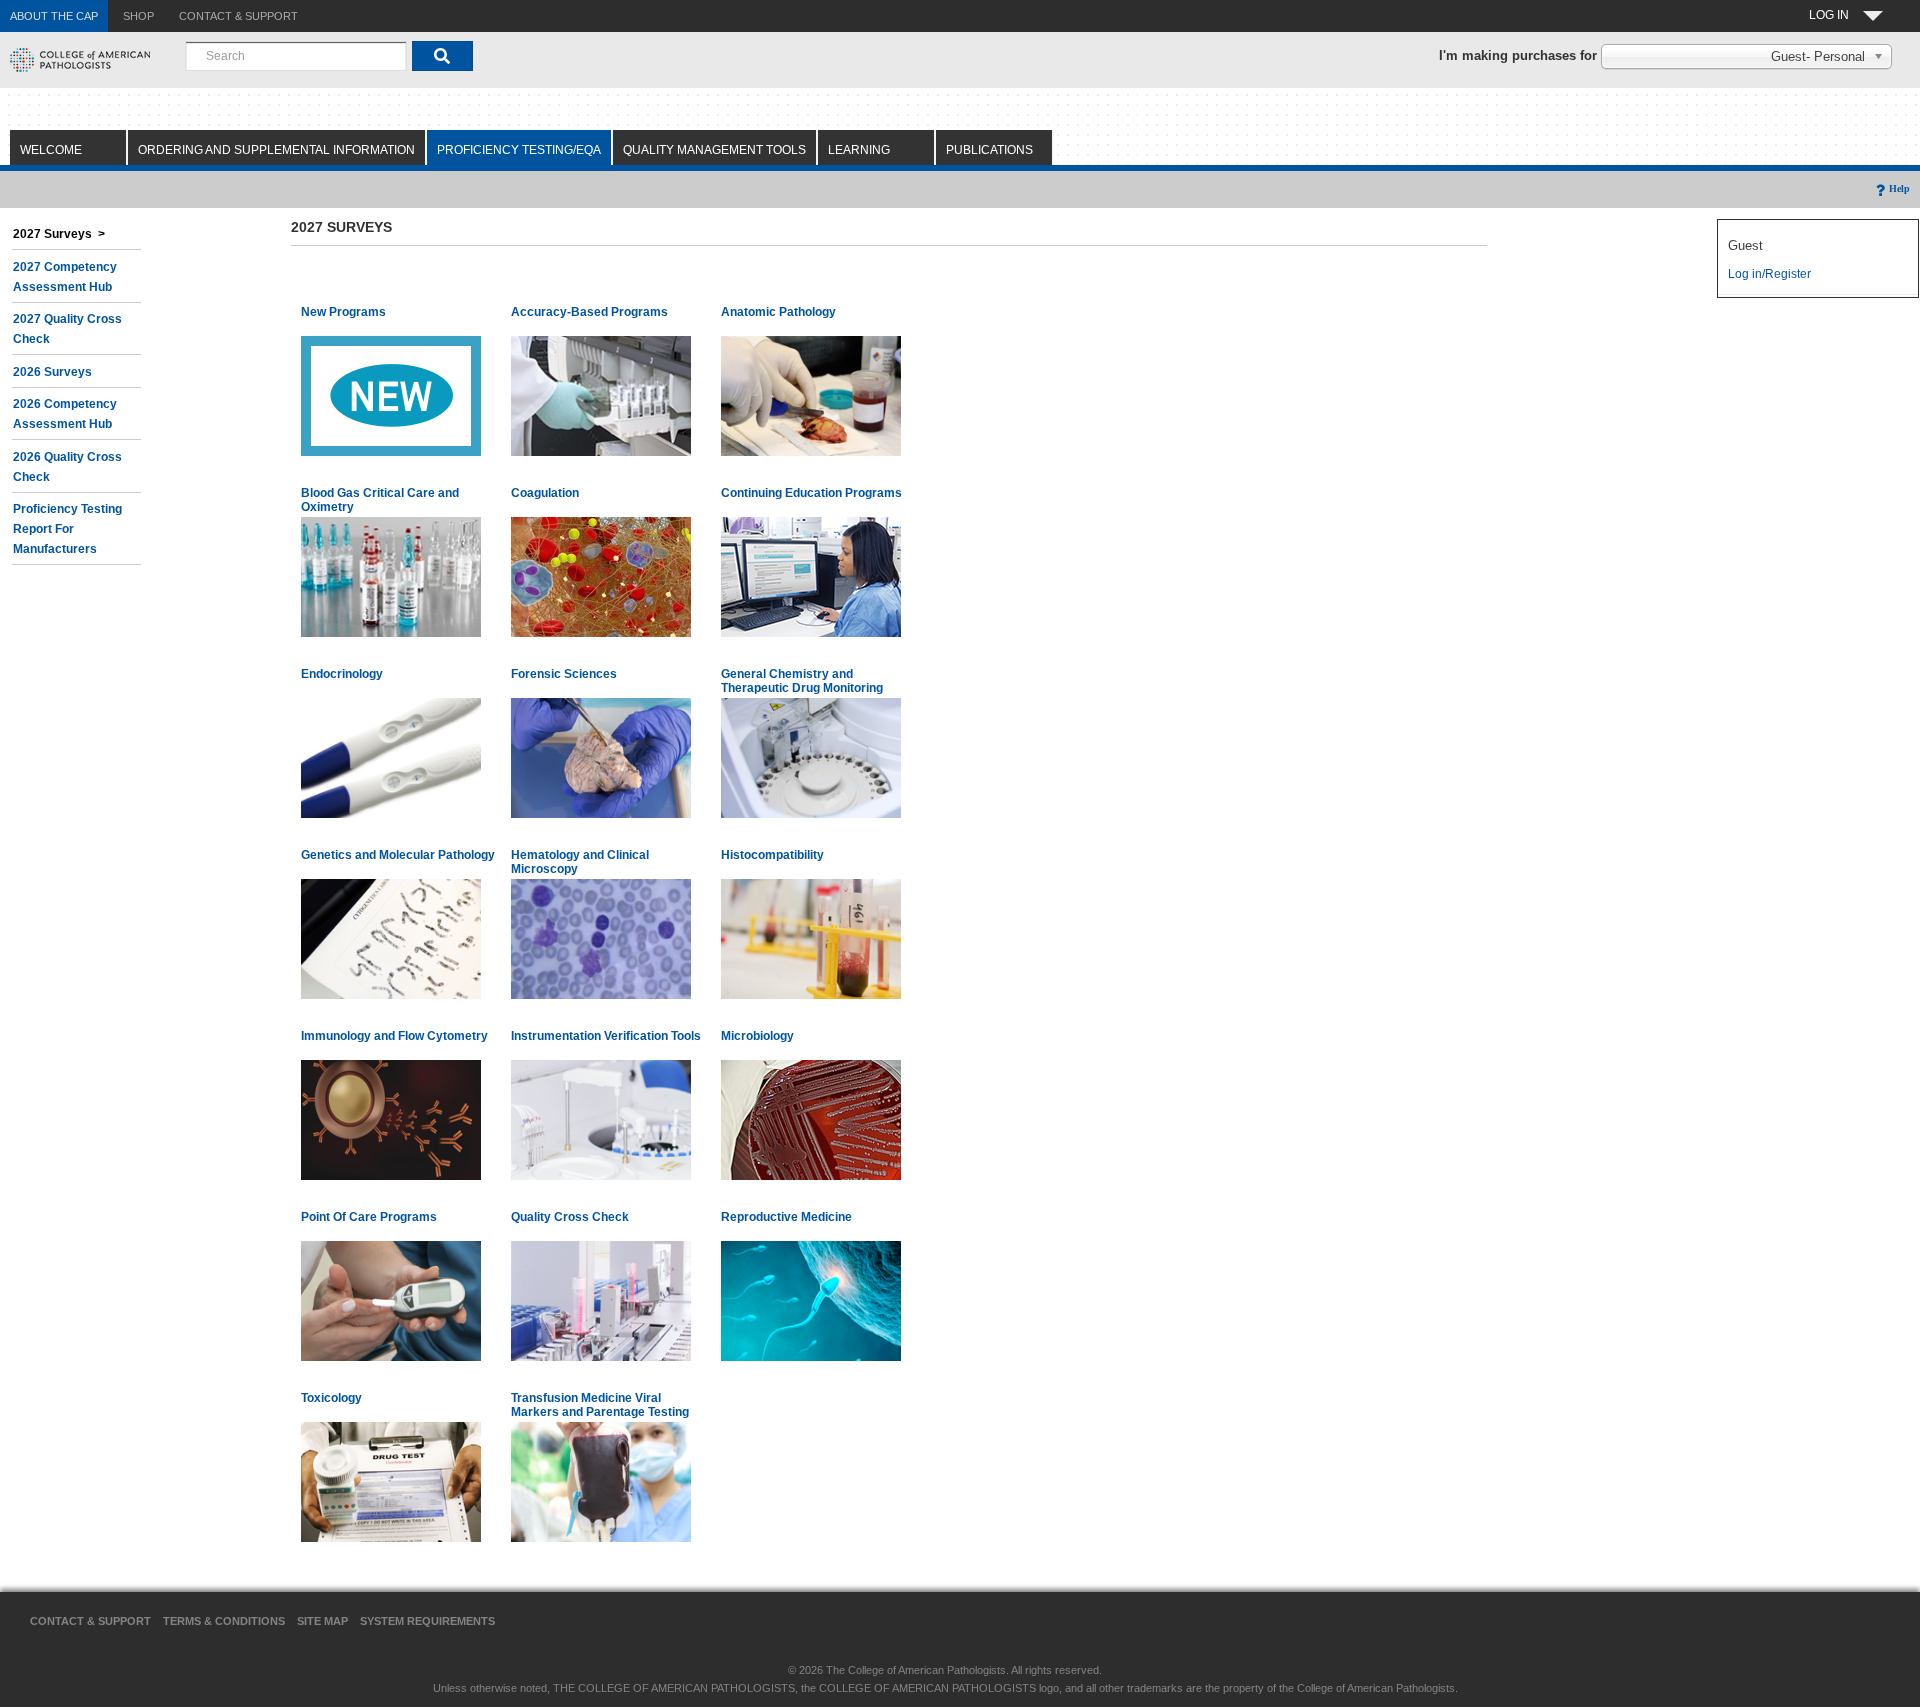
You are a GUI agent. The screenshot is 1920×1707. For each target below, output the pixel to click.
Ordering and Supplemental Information (276, 150)
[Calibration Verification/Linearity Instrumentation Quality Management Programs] (601, 1119)
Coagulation (545, 493)
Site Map (322, 1621)
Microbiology (757, 1036)
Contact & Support (90, 1621)
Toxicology (331, 1398)
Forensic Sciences (564, 674)
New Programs (343, 312)
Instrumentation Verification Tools (606, 1036)
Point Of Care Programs (369, 1217)
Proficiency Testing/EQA (519, 150)
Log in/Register (1769, 274)
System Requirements (427, 1621)
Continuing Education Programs (811, 493)
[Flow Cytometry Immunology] (391, 1119)
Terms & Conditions (224, 1621)
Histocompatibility (772, 855)
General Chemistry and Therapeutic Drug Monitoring (802, 681)
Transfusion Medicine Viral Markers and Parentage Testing (600, 1405)
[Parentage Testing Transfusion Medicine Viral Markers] (601, 1481)
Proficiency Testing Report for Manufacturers (67, 529)
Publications (989, 150)
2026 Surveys (52, 372)
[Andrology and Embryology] (811, 1300)
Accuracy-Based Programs (589, 312)
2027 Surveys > (59, 234)
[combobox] (296, 56)
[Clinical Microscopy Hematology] (601, 938)
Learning (859, 150)
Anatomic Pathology (778, 312)
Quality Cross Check (570, 1217)
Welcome (51, 150)
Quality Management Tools (714, 150)
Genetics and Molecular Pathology (398, 855)
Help (1899, 188)
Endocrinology (342, 674)
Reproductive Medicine (786, 1217)
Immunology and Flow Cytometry (394, 1036)
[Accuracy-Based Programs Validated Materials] (601, 395)
